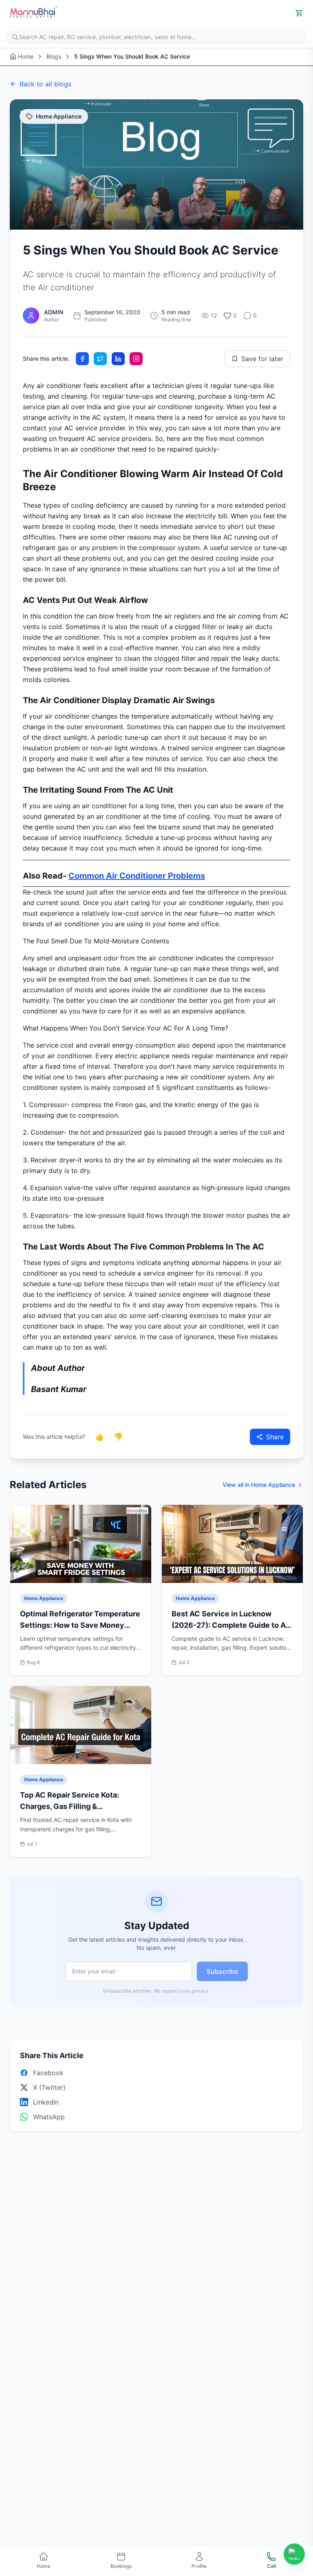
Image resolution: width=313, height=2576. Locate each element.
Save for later (262, 359)
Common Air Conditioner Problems (137, 876)
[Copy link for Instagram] (136, 359)
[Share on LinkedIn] (118, 359)
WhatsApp (49, 2117)
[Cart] (299, 13)
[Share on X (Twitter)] (100, 359)
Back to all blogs (45, 84)
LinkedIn (46, 2102)
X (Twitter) (49, 2087)
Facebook (48, 2073)
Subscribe (222, 1971)
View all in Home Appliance (259, 1485)
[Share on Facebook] (82, 359)
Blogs (54, 56)
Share (275, 1437)
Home (26, 56)
